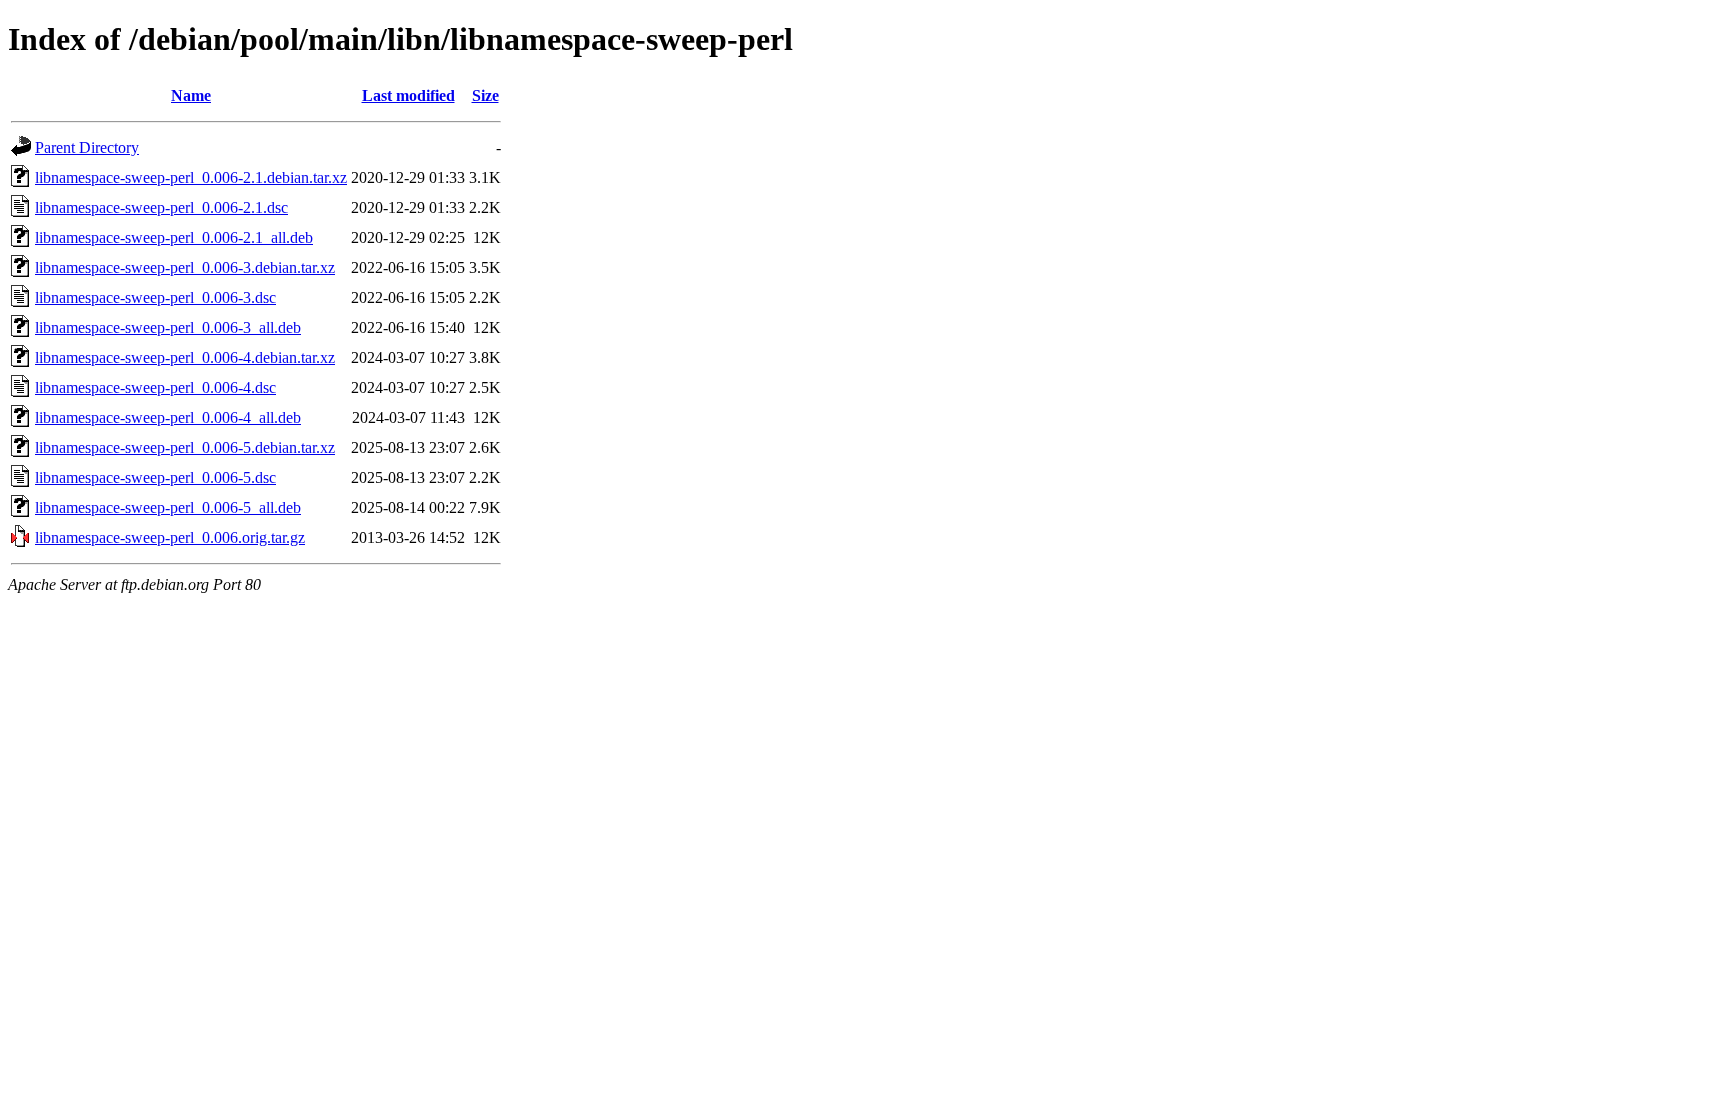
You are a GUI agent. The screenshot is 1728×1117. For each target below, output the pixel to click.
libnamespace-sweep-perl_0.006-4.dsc (155, 387)
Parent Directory (87, 147)
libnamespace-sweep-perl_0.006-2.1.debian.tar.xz (191, 177)
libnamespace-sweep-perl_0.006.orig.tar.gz (170, 537)
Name (191, 95)
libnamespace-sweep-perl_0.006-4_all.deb (168, 417)
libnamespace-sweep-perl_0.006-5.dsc (155, 477)
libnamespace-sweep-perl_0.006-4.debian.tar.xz (185, 357)
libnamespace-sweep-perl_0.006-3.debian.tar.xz (185, 267)
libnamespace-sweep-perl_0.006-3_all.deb (168, 327)
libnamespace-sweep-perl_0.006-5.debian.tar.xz (185, 447)
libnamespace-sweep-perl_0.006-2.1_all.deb (174, 237)
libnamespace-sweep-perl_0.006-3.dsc (155, 297)
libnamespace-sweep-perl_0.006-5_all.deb (168, 507)
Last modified (408, 95)
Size (485, 95)
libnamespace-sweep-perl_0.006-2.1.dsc (161, 207)
